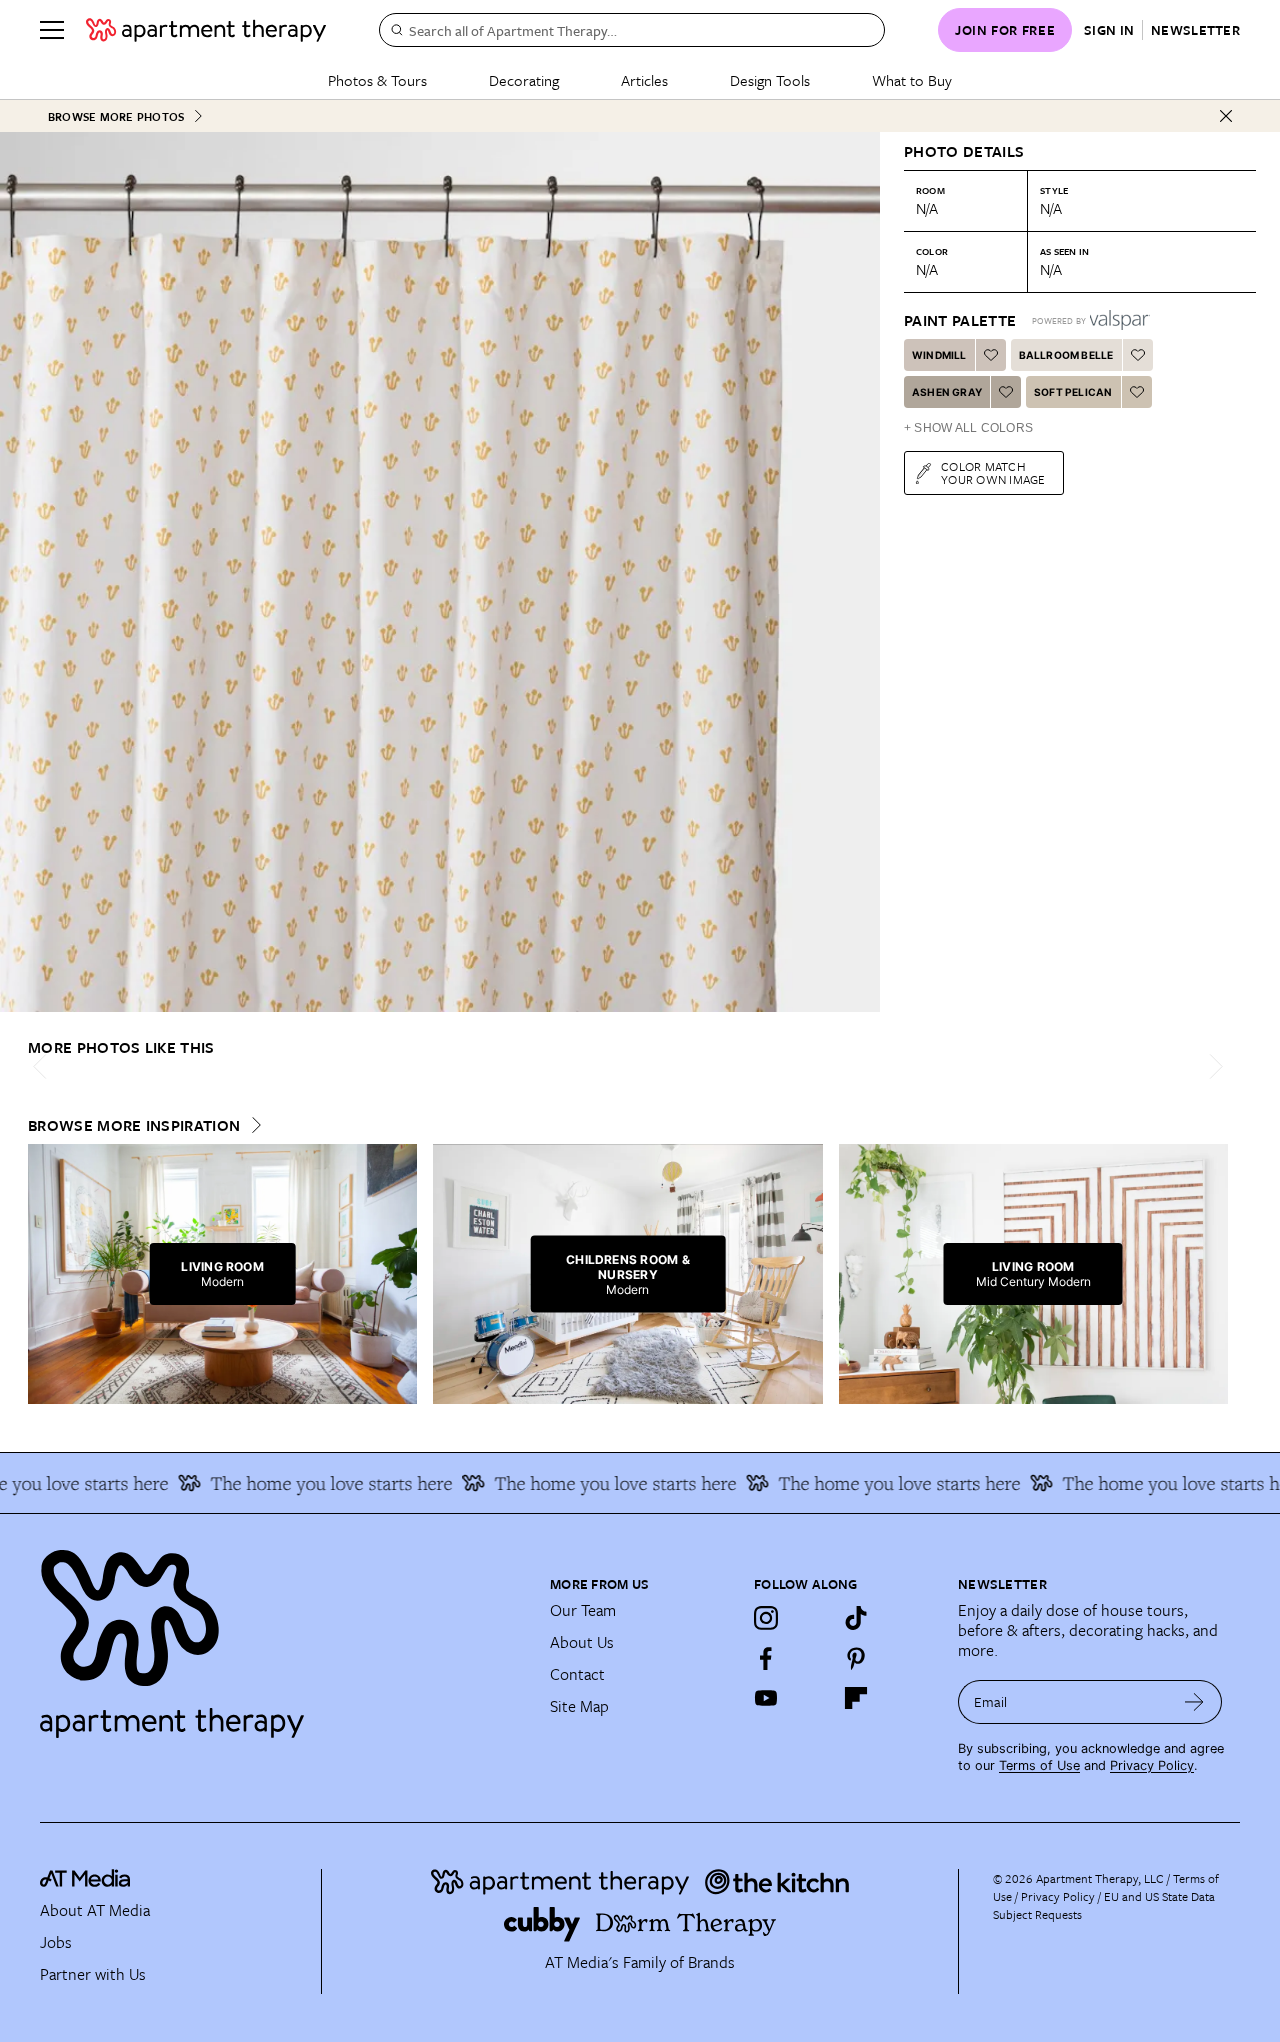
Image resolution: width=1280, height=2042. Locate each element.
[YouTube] (766, 1698)
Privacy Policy (1152, 1765)
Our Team (583, 1610)
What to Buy (912, 80)
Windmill (939, 355)
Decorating (524, 80)
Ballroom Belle (1066, 355)
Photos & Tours (377, 80)
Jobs (56, 1942)
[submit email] (1194, 1702)
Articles (644, 80)
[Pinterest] (856, 1658)
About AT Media (95, 1910)
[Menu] (52, 30)
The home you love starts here (305, 1483)
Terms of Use (1039, 1765)
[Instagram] (766, 1618)
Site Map (579, 1706)
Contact (577, 1674)
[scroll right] (1212, 1066)
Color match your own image (993, 472)
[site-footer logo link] (85, 1881)
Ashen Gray (947, 392)
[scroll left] (44, 1066)
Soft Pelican (1073, 392)
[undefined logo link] (206, 30)
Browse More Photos (116, 116)
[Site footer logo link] (283, 1635)
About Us (582, 1642)
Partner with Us (93, 1974)
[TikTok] (856, 1618)
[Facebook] (766, 1658)
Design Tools (770, 80)
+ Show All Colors (968, 428)
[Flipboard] (856, 1698)
